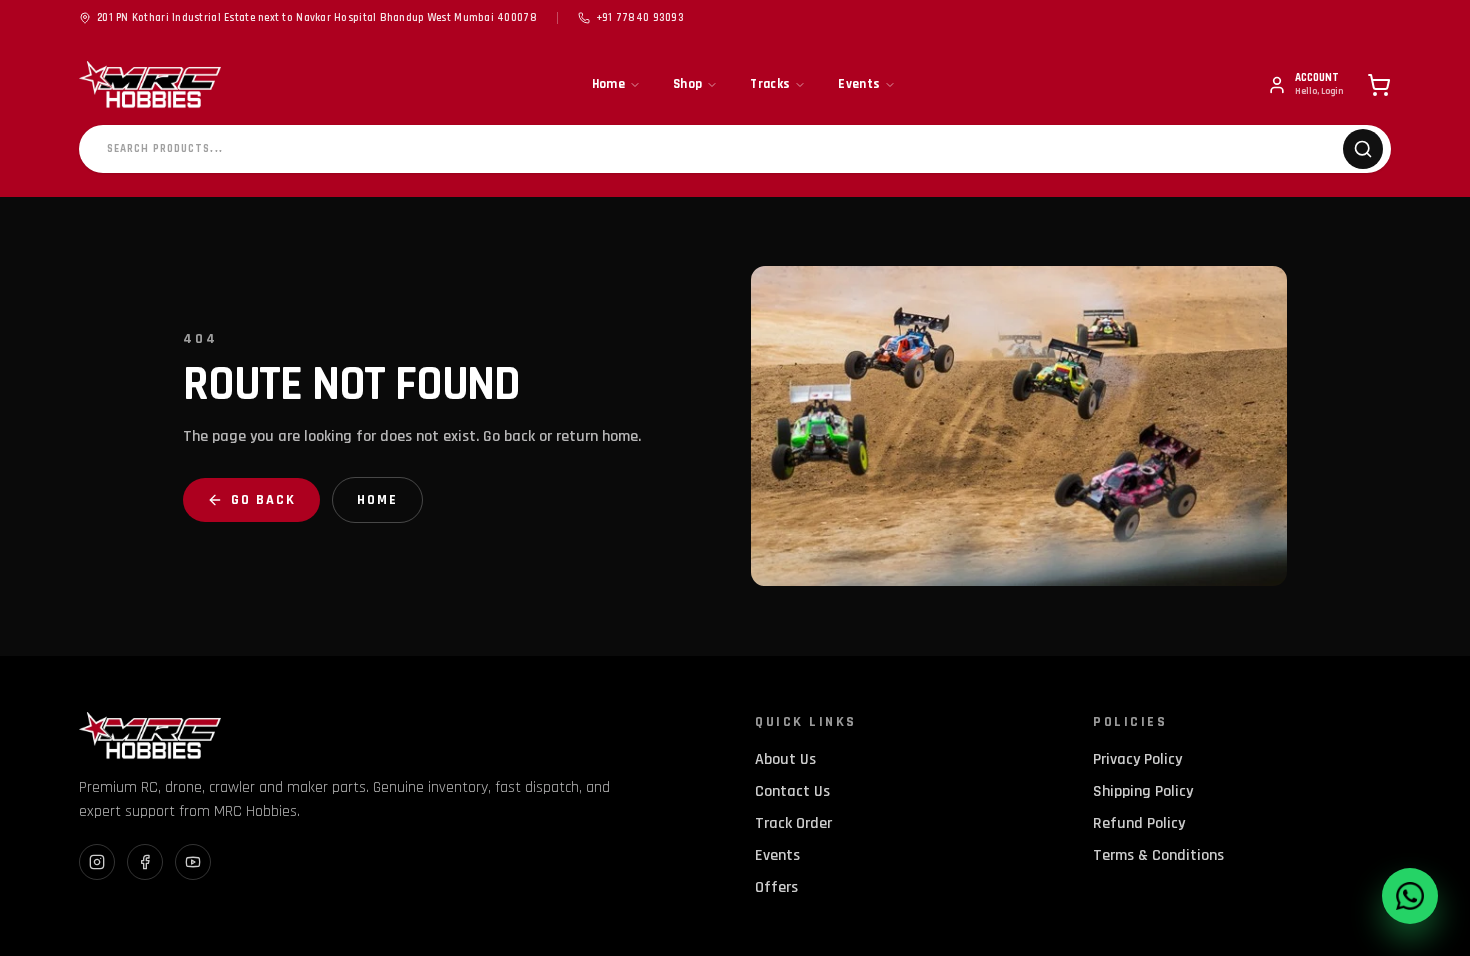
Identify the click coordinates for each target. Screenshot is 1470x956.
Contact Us (792, 791)
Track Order (793, 823)
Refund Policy (1139, 823)
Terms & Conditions (1158, 855)
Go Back (263, 500)
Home (608, 84)
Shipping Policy (1143, 791)
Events (859, 84)
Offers (776, 887)
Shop (687, 84)
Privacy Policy (1137, 759)
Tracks (770, 84)
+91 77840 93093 (640, 18)
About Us (785, 759)
